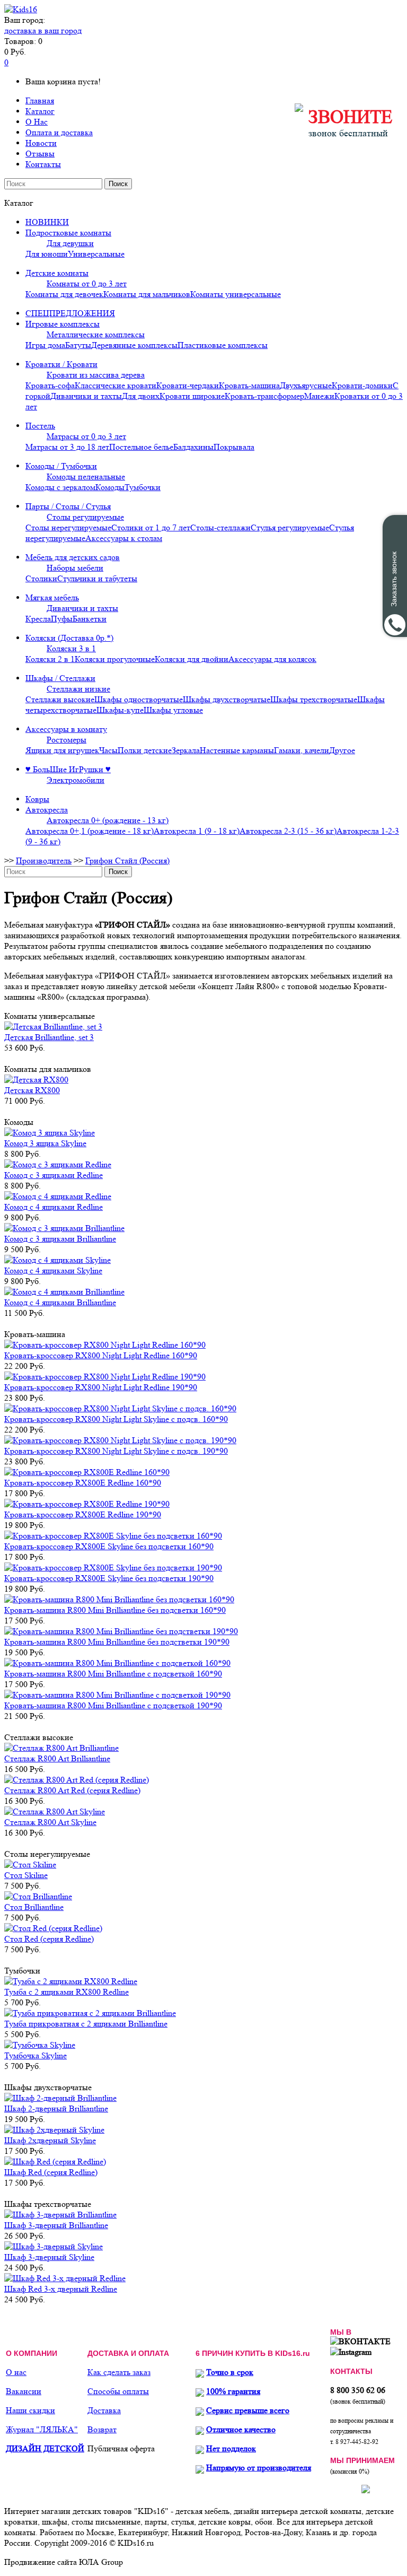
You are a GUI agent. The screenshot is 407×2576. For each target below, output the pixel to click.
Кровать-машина (249, 385)
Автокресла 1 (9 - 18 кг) (197, 831)
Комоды (110, 487)
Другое (342, 750)
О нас (16, 2372)
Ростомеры (67, 740)
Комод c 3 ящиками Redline (54, 1175)
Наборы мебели (75, 568)
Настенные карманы (237, 750)
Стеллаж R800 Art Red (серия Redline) (72, 1790)
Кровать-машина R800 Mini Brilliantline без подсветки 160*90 (115, 1610)
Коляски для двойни (192, 659)
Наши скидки (30, 2410)
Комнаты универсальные (236, 294)
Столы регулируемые (85, 517)
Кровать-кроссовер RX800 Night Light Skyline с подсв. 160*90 (116, 1419)
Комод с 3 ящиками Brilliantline (60, 1239)
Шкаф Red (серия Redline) (51, 2172)
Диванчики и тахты (86, 396)
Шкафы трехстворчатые (314, 699)
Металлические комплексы (96, 334)
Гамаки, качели (302, 750)
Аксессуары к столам (124, 538)
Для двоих (141, 396)
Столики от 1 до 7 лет (151, 527)
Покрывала (234, 447)
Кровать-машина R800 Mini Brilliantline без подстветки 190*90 (117, 1642)
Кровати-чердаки (188, 385)
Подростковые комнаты (68, 233)
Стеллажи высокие (60, 699)
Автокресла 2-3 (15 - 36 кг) (288, 831)
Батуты (78, 345)
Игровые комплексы (63, 324)
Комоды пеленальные (86, 477)
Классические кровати (116, 385)
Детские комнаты (57, 273)
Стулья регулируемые (290, 527)
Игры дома (45, 345)
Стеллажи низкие (78, 689)
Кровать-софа (50, 385)
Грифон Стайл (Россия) (127, 861)
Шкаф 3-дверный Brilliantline (56, 2225)
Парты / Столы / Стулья (68, 506)
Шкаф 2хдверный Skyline (50, 2140)
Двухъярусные (306, 385)
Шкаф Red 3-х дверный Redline (61, 2289)
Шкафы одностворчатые (139, 699)
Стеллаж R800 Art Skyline (50, 1822)
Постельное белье (141, 447)
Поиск (118, 184)
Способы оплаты (118, 2391)
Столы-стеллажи (220, 527)
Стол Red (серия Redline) (49, 1939)
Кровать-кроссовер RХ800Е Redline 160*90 (83, 1483)
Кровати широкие (192, 396)
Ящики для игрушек (62, 750)
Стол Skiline (26, 1875)
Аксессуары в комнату (66, 729)
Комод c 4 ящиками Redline (54, 1207)
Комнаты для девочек (64, 294)
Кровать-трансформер (264, 396)
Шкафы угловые (173, 710)
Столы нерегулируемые (68, 527)
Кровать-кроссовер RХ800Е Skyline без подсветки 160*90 (109, 1546)
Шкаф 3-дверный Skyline (49, 2257)
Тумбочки (143, 487)
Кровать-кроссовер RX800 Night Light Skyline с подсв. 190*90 (116, 1451)
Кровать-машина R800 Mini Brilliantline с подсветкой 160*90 (113, 1674)
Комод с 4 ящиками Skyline (53, 1270)
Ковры (37, 799)
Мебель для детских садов (73, 557)
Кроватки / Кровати (61, 364)
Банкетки (90, 619)
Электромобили (76, 780)
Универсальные (96, 254)
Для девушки (70, 243)
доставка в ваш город (43, 30)
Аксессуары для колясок (272, 659)
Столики (41, 578)
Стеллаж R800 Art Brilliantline (57, 1758)
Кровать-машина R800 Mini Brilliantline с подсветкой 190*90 (113, 1705)
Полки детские (145, 750)
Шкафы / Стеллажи (60, 678)
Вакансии (24, 2391)
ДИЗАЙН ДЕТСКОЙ (45, 2448)
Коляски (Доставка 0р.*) (69, 638)
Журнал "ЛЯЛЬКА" (42, 2429)
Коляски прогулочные (115, 659)
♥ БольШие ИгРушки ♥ (68, 769)
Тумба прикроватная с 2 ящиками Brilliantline (86, 2024)
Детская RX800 (32, 1090)
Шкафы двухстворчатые (227, 699)
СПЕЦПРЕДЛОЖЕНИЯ (70, 313)
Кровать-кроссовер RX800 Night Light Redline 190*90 (101, 1387)
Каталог (40, 111)
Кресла (38, 619)
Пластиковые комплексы (223, 345)
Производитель (44, 861)
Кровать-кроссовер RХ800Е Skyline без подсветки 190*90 (109, 1578)
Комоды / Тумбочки (61, 466)
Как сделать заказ (119, 2372)
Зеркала (186, 750)
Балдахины (193, 447)
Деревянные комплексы (134, 345)
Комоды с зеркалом (60, 487)
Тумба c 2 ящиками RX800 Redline (67, 1992)
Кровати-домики (362, 385)
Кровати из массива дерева (96, 375)
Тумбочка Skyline (36, 2055)
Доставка (104, 2410)
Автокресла (47, 810)
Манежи (319, 396)
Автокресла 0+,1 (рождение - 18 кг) (90, 831)
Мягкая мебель (52, 597)
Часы (108, 750)
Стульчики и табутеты (97, 578)
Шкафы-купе (120, 710)
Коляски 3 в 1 (71, 648)
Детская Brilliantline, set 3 (49, 1037)
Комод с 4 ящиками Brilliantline (60, 1302)
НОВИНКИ (47, 222)
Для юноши (47, 254)
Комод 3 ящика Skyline (45, 1143)
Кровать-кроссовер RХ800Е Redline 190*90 (83, 1514)
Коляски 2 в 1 (50, 659)
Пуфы (62, 619)
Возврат (102, 2429)
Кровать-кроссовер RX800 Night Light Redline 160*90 (101, 1355)
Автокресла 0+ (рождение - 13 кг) (108, 820)
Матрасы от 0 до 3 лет (86, 436)
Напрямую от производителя (259, 2468)
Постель (40, 426)
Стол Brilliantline (34, 1907)
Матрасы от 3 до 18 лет (67, 447)
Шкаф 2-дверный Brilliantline (56, 2108)
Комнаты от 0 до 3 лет (87, 283)
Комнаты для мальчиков (147, 294)
